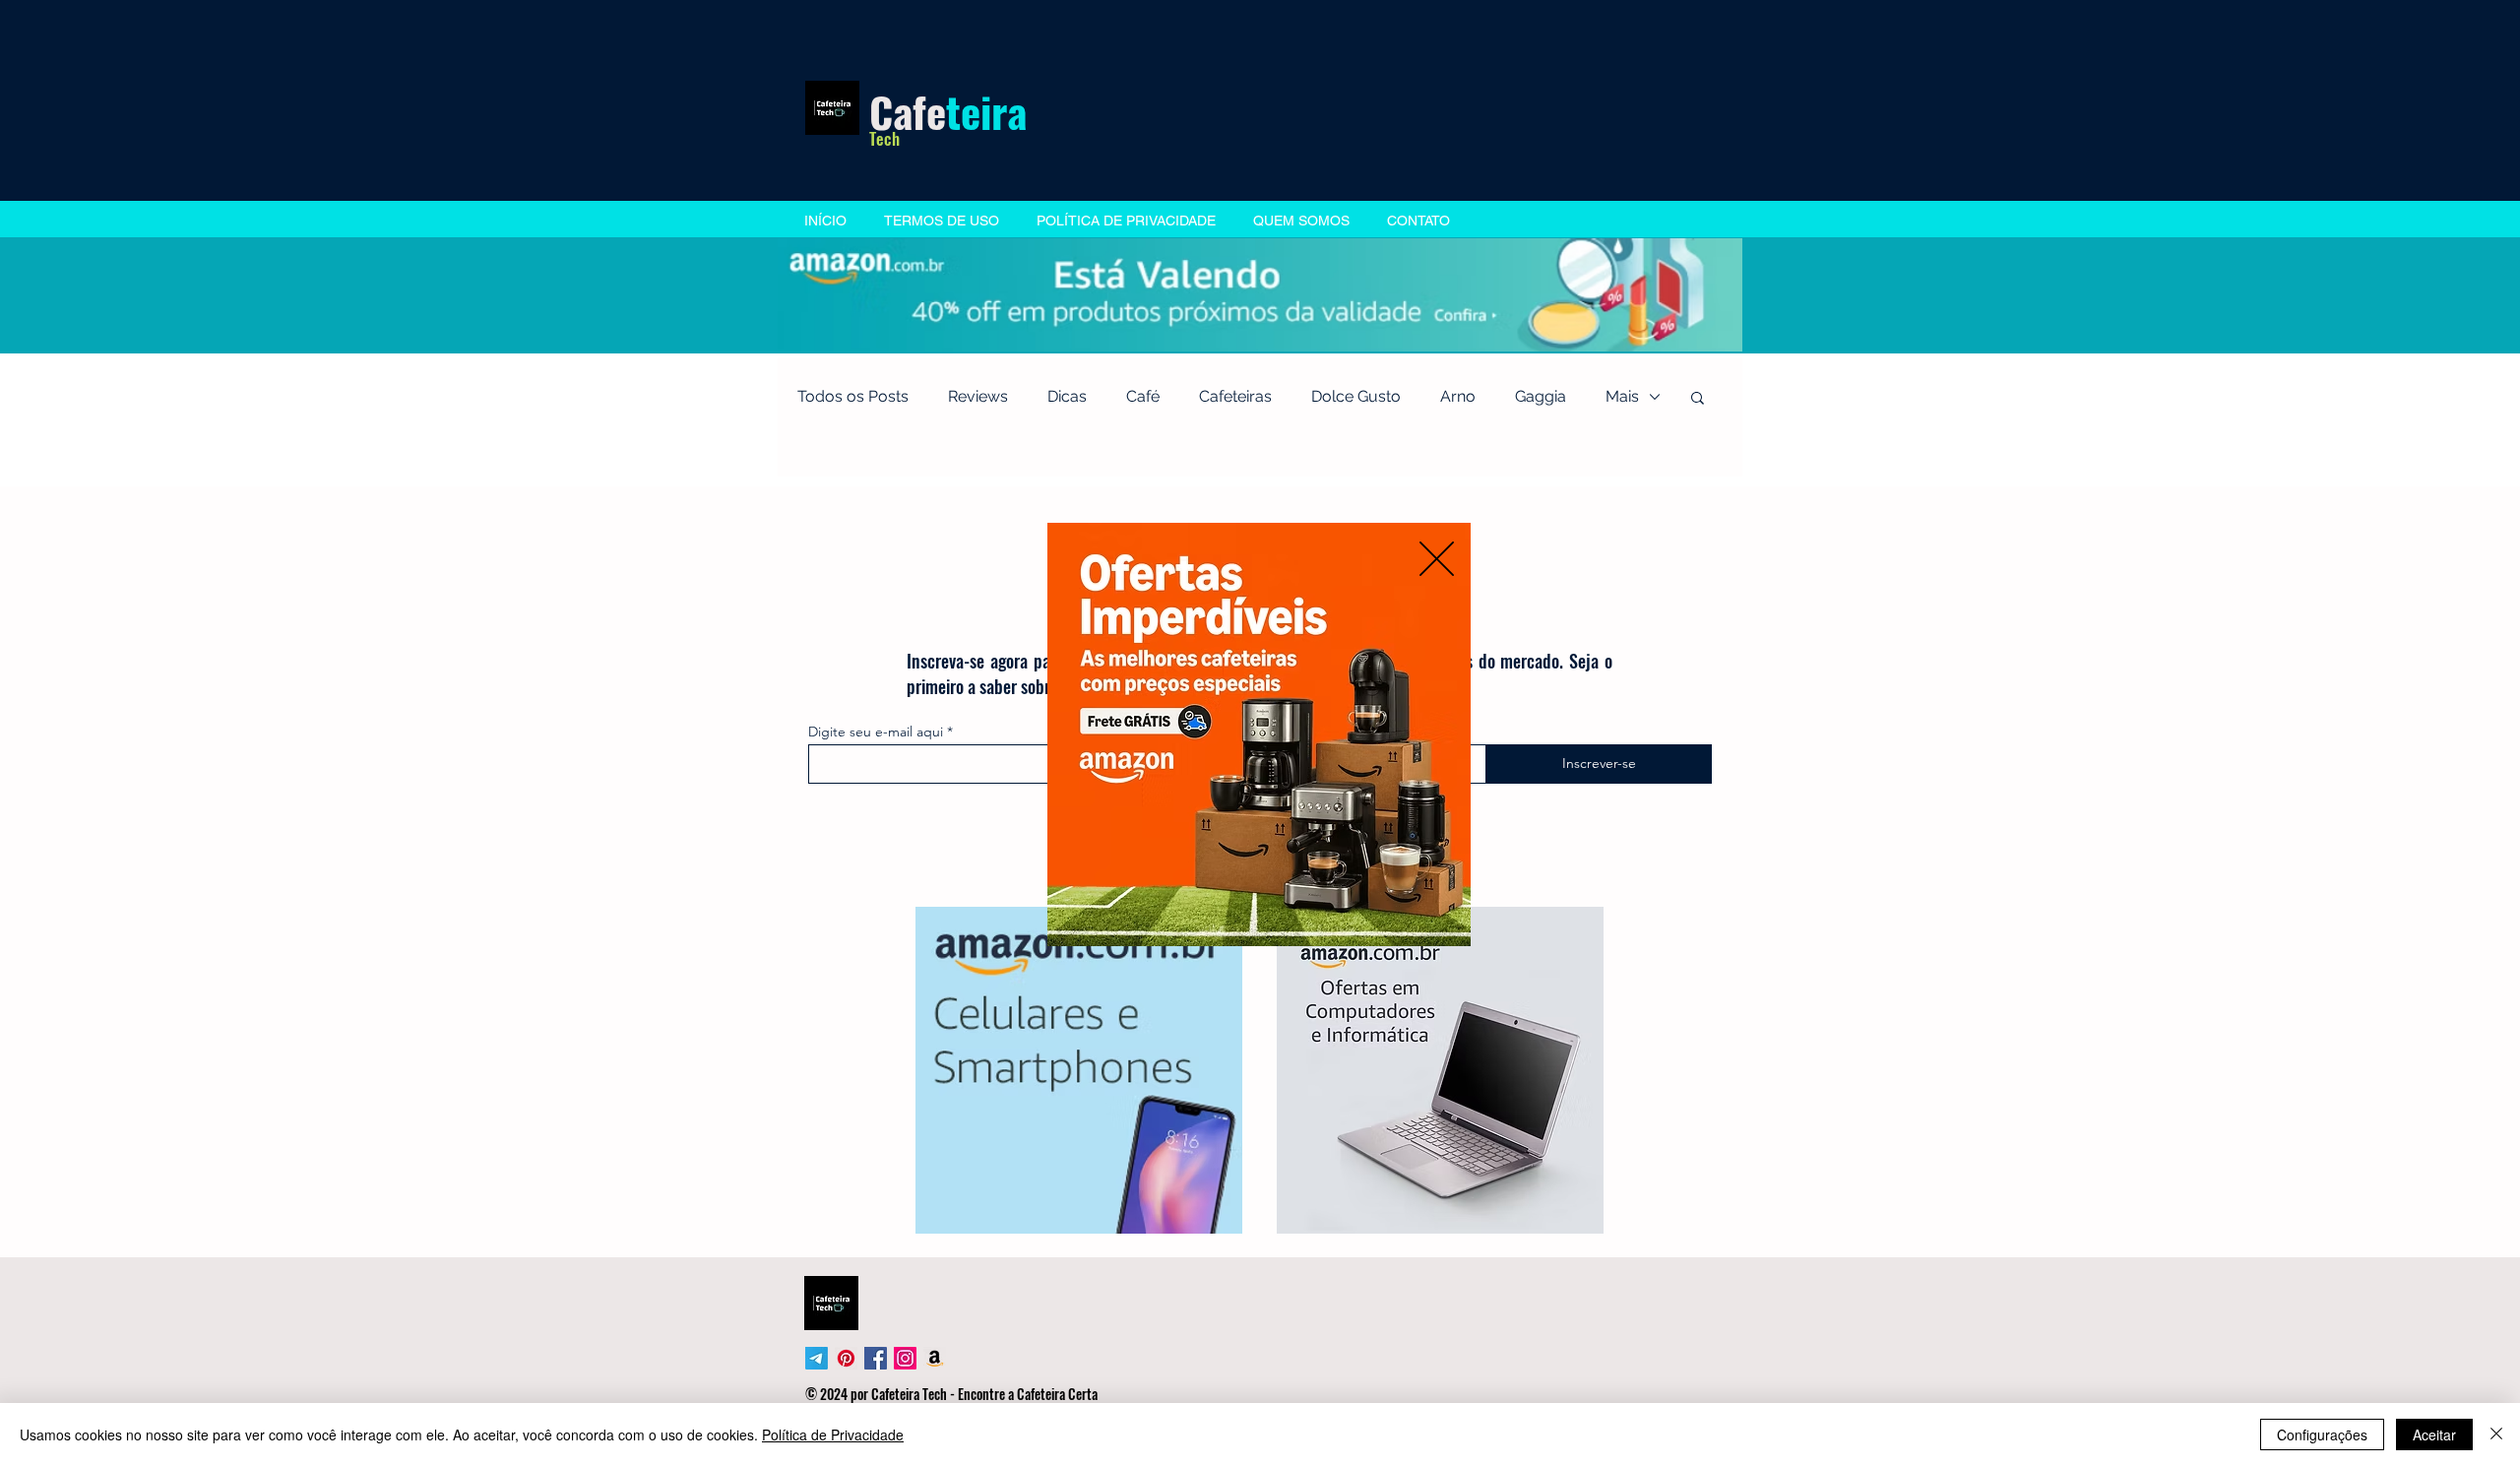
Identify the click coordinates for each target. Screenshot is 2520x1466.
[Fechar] (2496, 1434)
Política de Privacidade (833, 1434)
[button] (1437, 559)
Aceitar (2434, 1434)
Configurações (2322, 1434)
